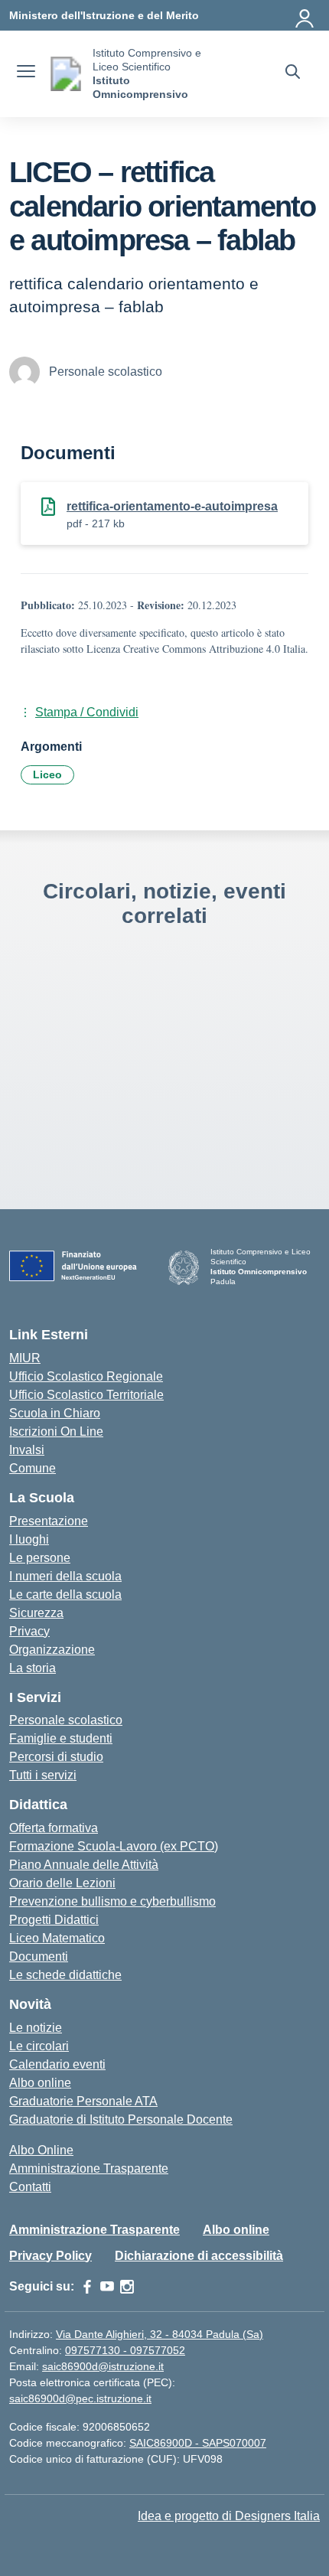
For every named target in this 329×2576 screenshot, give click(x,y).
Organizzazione (52, 1650)
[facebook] (87, 2287)
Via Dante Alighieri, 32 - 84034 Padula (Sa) (160, 2334)
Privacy (29, 1631)
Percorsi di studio (56, 1757)
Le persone (40, 1558)
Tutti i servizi (43, 1775)
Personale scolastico (66, 1720)
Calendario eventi (57, 2064)
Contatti (30, 2187)
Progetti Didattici (54, 1920)
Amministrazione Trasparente (89, 2168)
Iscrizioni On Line (56, 1431)
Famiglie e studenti (61, 1738)
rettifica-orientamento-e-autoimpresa (172, 506)
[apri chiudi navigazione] (26, 73)
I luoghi (29, 1539)
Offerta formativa (54, 1828)
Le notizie (36, 2028)
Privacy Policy (50, 2256)
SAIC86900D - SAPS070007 (198, 2443)
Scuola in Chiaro (55, 1413)
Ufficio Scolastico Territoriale (86, 1395)
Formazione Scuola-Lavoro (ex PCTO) (114, 1846)
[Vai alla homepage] (66, 74)
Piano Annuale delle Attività (84, 1865)
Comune (33, 1468)
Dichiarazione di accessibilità (199, 2256)
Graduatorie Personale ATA (83, 2101)
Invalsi (27, 1450)
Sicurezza (36, 1613)
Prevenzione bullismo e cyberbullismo (112, 1901)
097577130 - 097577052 (125, 2350)
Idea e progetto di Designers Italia (229, 2516)
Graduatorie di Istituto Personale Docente (121, 2119)
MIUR (25, 1358)
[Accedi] (305, 15)
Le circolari (39, 2046)
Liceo (47, 774)
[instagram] (127, 2287)
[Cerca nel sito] (293, 73)
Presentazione (49, 1521)
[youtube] (107, 2287)
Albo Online (41, 2150)
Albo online (40, 2083)
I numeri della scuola (65, 1576)
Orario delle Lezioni (62, 1883)
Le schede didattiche (65, 1975)
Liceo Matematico (57, 1938)
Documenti (39, 1956)
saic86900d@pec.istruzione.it (80, 2398)
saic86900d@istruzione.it (103, 2366)
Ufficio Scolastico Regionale (86, 1376)
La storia (33, 1668)
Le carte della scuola (65, 1595)
